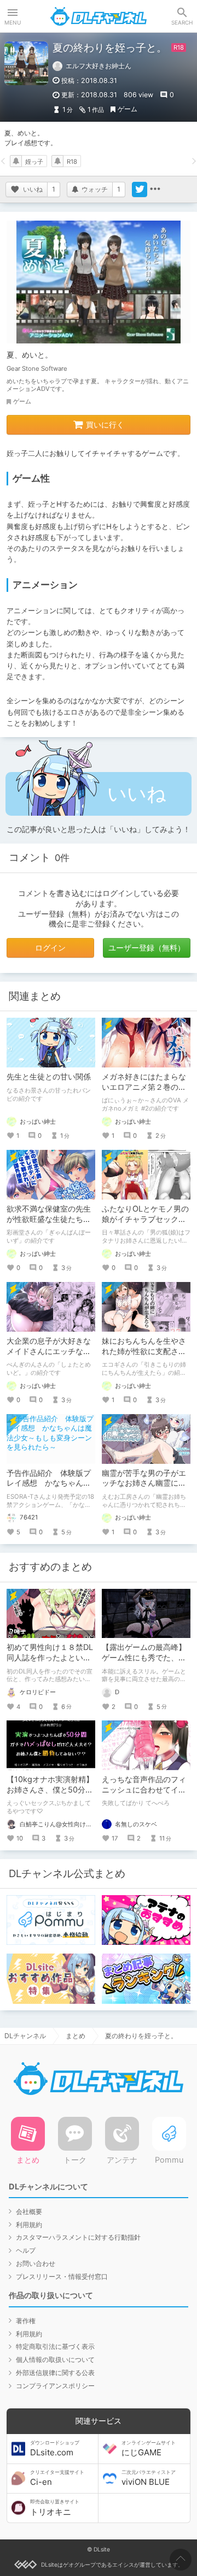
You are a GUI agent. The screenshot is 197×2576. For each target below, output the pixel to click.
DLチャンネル (99, 16)
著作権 (26, 2321)
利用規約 (29, 2225)
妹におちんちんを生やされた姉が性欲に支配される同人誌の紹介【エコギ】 (144, 1356)
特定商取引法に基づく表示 (55, 2346)
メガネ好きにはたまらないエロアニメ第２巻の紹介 (144, 1087)
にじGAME (149, 2449)
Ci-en (57, 2478)
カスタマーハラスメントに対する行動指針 (78, 2237)
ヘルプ (26, 2250)
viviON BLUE (149, 2478)
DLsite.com (55, 2449)
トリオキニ (55, 2508)
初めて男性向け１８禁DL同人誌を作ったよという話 (50, 1657)
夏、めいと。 (30, 355)
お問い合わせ (36, 2263)
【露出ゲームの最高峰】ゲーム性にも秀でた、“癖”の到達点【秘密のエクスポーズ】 (144, 1663)
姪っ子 (34, 162)
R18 (72, 162)
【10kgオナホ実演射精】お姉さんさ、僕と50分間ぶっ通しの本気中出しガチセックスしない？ (50, 1795)
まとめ (76, 2036)
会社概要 (29, 2212)
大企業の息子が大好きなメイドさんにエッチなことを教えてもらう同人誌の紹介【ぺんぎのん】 (49, 1356)
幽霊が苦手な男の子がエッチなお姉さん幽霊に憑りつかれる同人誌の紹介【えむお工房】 (144, 1488)
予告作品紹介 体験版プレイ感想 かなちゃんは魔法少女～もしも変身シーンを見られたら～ (49, 1488)
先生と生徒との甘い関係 (49, 1076)
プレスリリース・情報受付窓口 (62, 2277)
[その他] (155, 189)
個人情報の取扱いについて (55, 2360)
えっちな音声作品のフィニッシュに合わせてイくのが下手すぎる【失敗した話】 (144, 1795)
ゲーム (128, 109)
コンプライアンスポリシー (55, 2386)
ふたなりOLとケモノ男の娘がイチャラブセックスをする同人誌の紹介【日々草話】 (145, 1224)
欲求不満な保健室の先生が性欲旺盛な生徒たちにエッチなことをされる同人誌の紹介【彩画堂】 (49, 1224)
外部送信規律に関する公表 (55, 2373)
